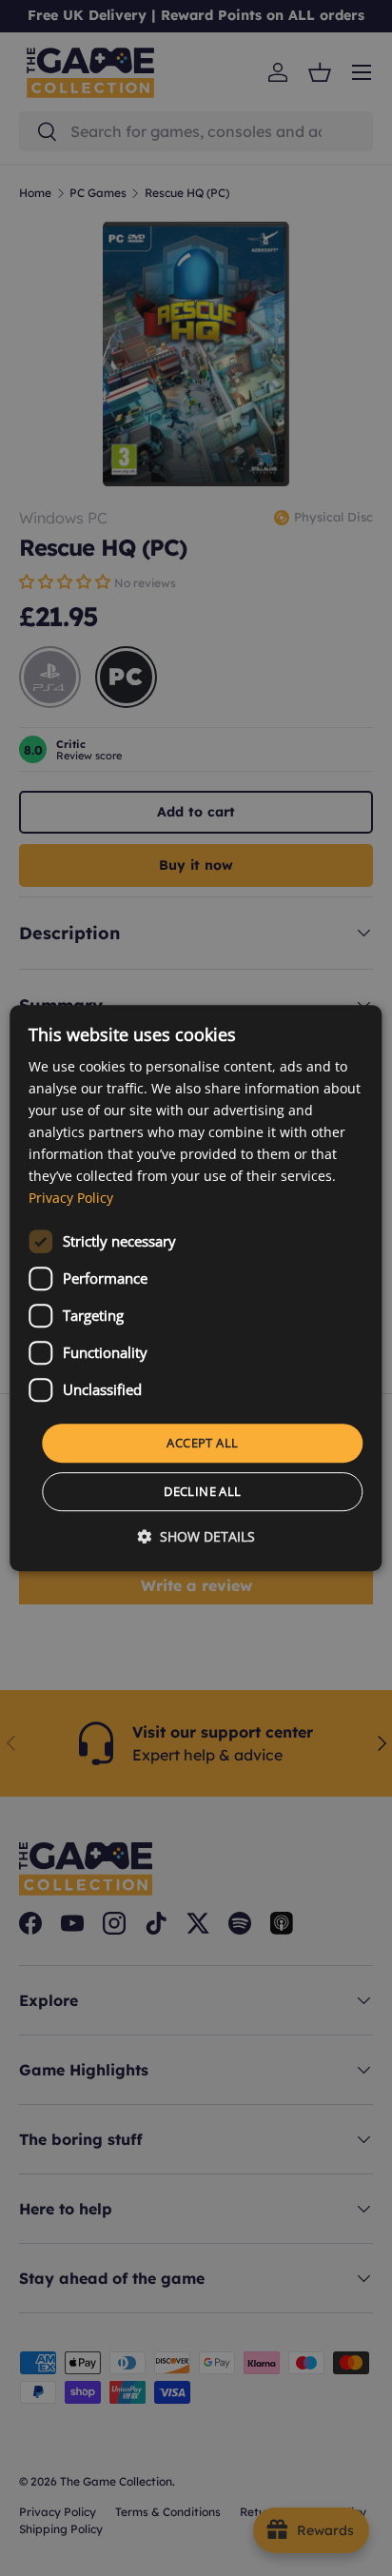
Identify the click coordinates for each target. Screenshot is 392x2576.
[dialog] (196, 1288)
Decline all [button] (202, 1491)
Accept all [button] (202, 1443)
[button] (196, 1536)
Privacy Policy (71, 1199)
